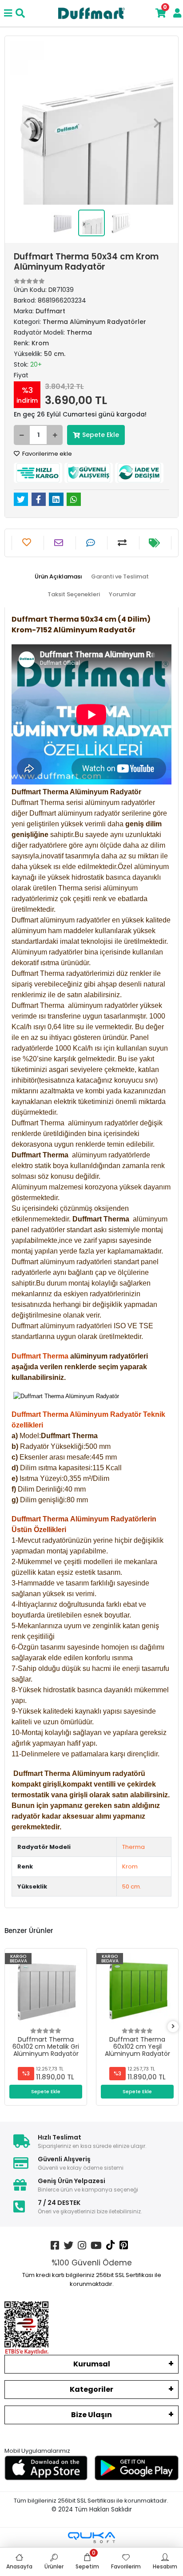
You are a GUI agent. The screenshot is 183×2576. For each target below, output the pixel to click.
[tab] (58, 577)
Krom (130, 1866)
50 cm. (132, 1887)
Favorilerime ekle (46, 454)
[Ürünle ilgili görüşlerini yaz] (92, 543)
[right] (173, 2027)
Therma (133, 1847)
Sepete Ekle (101, 435)
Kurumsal (92, 2364)
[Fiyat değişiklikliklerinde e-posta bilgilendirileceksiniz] (155, 543)
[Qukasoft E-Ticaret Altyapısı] (91, 2538)
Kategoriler (91, 2389)
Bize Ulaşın (91, 2415)
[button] (26, 123)
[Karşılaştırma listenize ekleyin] (123, 543)
